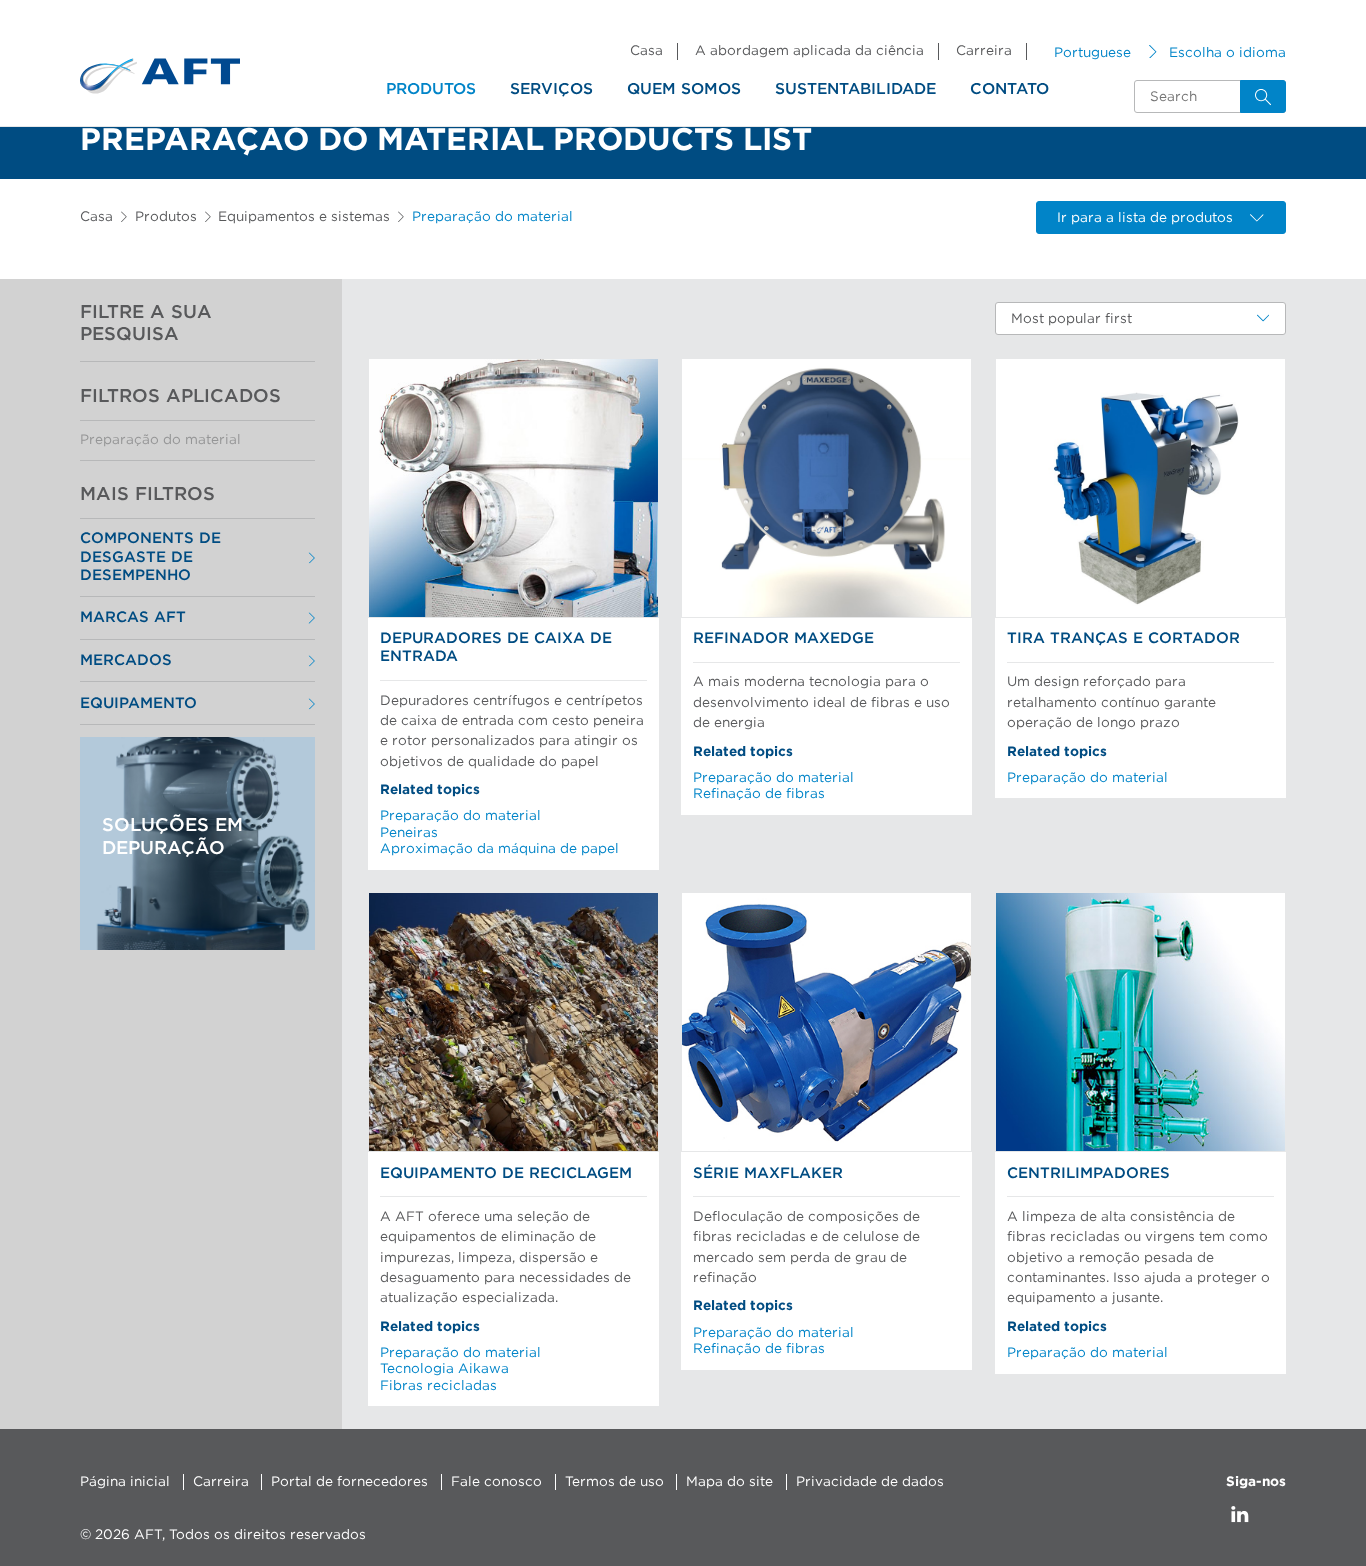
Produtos (431, 89)
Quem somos (684, 89)
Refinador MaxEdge (783, 638)
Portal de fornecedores (349, 1482)
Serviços (551, 89)
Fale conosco (496, 1482)
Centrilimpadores (1088, 1173)
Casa (646, 51)
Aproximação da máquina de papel (499, 849)
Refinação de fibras (759, 794)
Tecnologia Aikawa (444, 1369)
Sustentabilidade (855, 89)
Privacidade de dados (870, 1482)
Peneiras (409, 833)
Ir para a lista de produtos (1145, 218)
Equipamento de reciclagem (506, 1173)
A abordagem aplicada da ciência (809, 51)
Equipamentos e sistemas (304, 217)
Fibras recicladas (438, 1386)
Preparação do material (160, 440)
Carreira (984, 51)
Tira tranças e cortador (1123, 638)
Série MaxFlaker (768, 1173)
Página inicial (125, 1482)
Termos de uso (614, 1482)
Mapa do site (729, 1482)
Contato (1009, 89)
